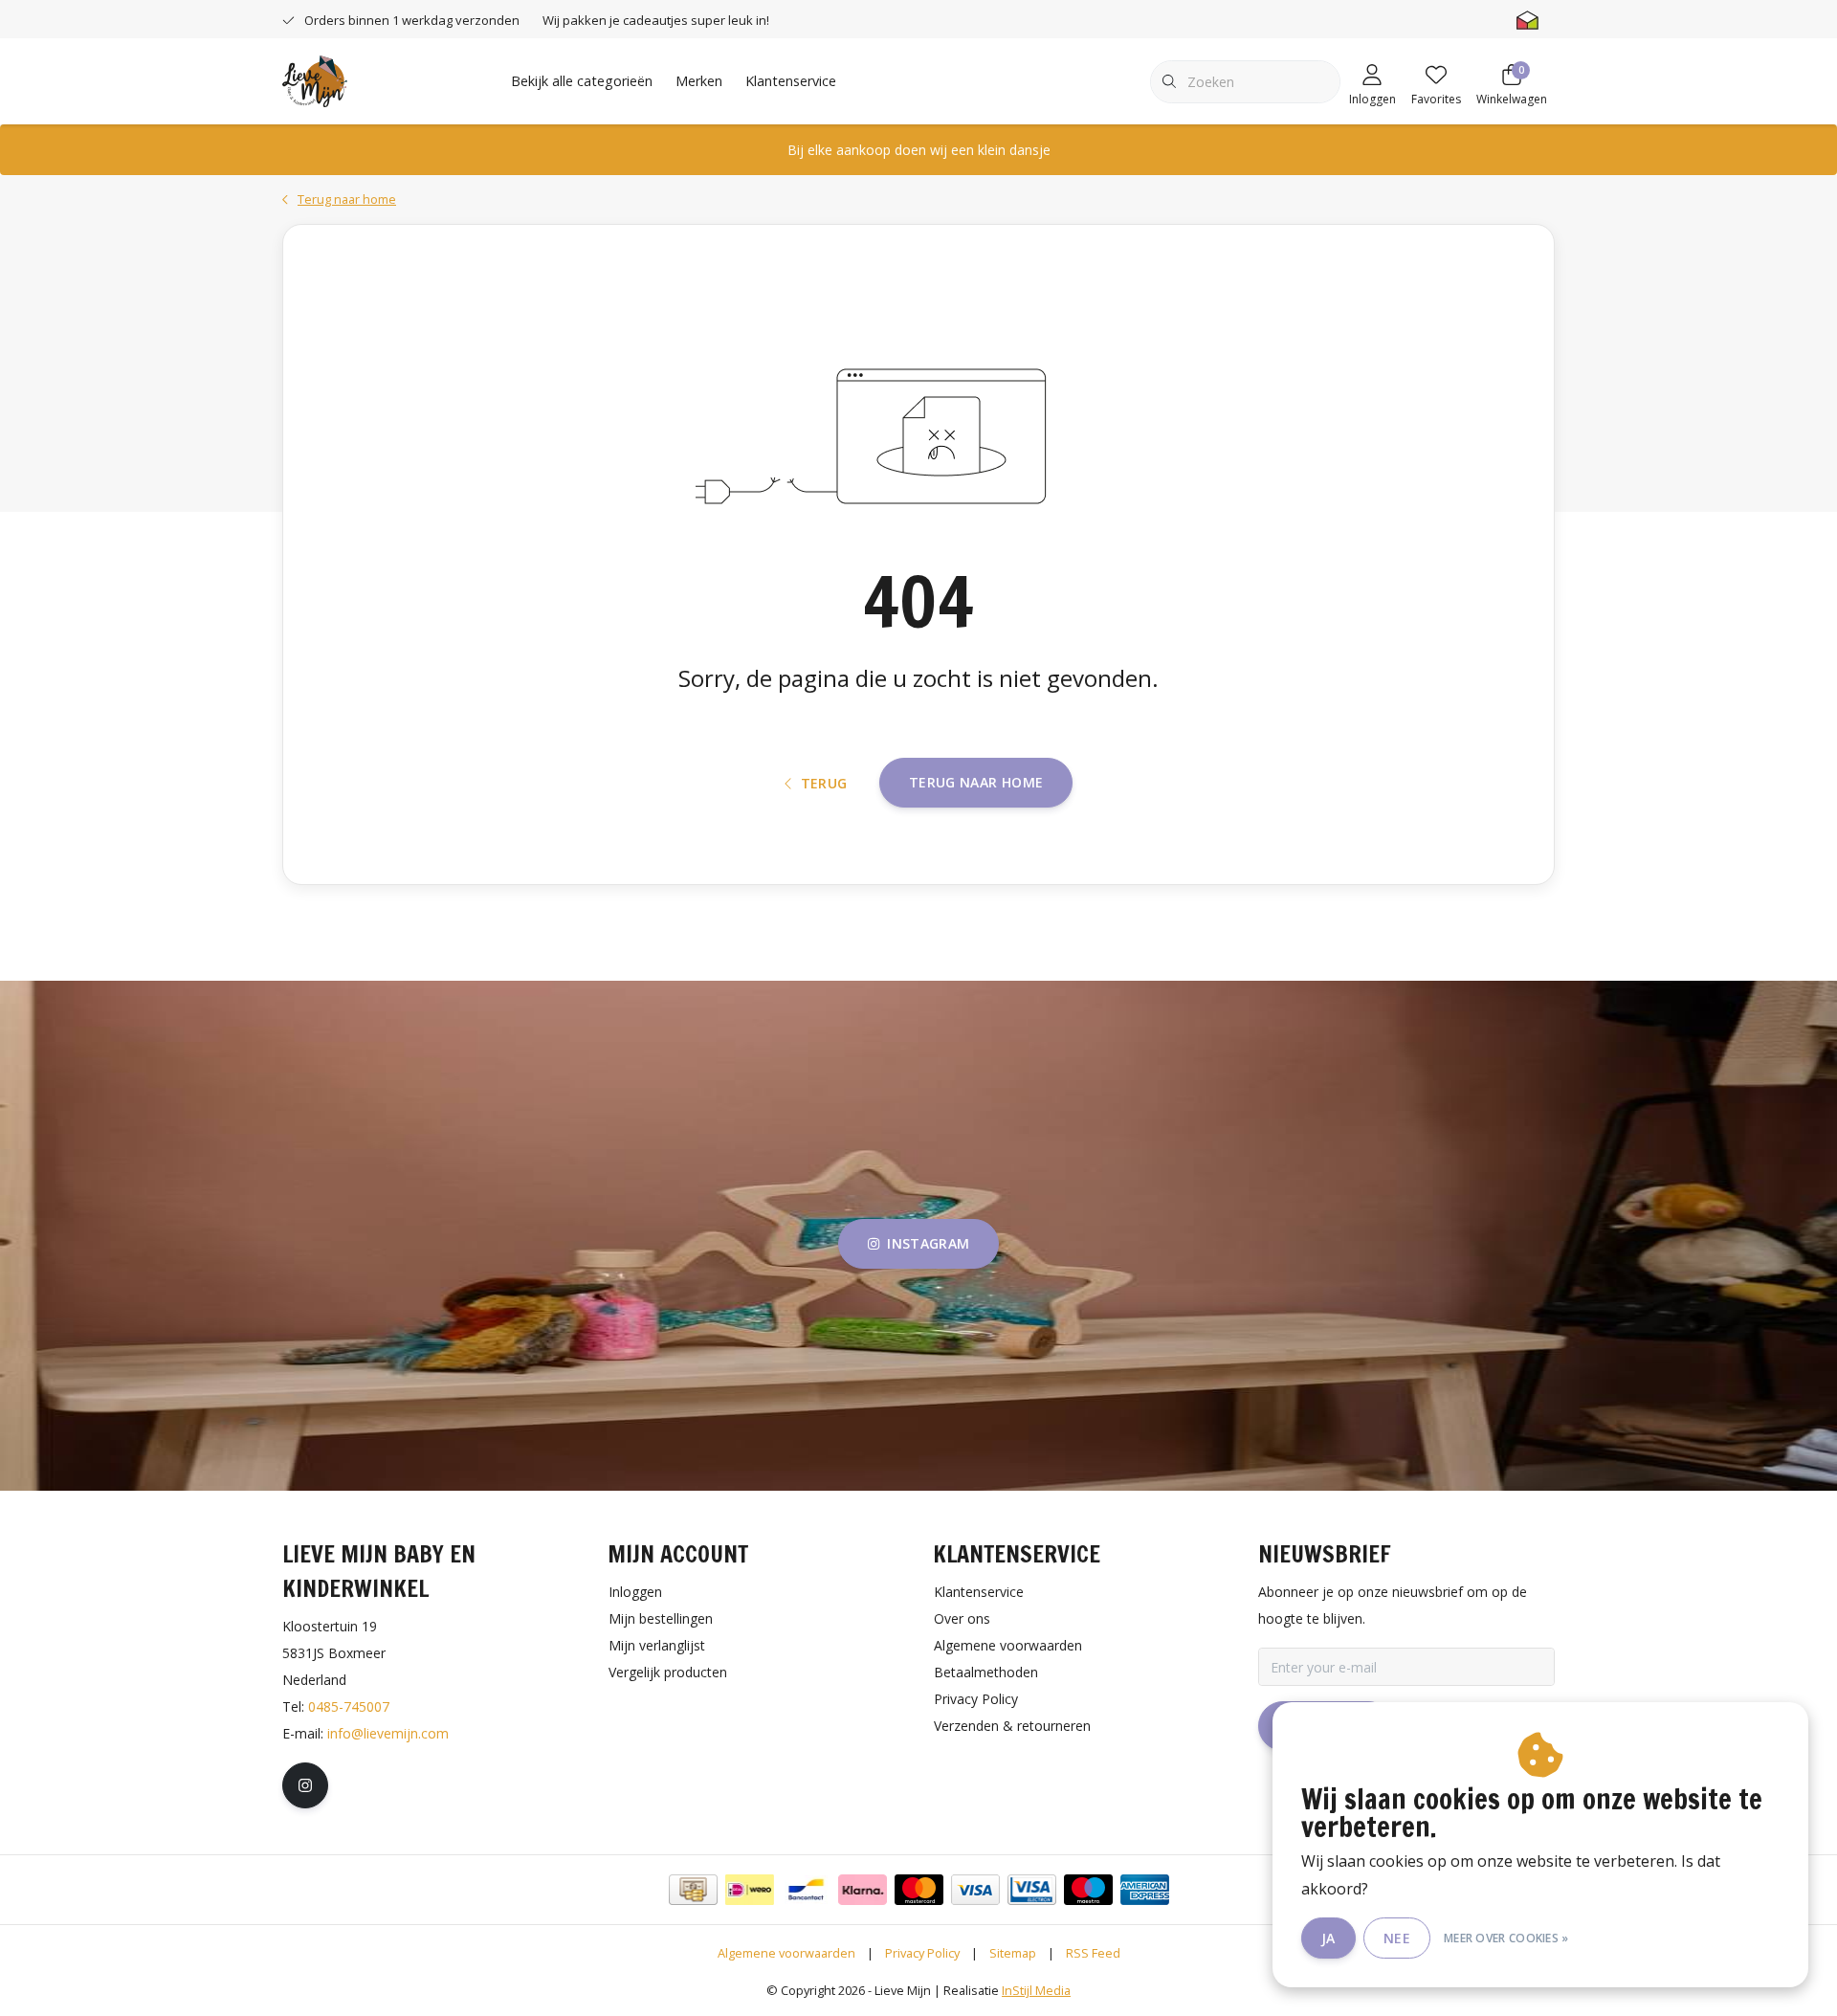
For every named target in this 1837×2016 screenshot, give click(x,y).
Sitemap (1013, 1953)
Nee (1397, 1938)
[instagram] (305, 1785)
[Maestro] (1088, 1890)
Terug (824, 783)
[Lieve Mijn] (315, 79)
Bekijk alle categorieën (582, 81)
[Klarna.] (863, 1890)
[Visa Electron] (1032, 1890)
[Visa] (975, 1890)
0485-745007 (349, 1706)
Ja (1328, 1938)
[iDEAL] (750, 1890)
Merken (699, 81)
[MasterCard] (919, 1890)
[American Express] (1145, 1890)
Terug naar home (976, 782)
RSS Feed (1093, 1953)
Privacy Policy (922, 1953)
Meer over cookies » (1506, 1938)
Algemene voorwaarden (786, 1953)
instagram (928, 1243)
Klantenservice (791, 81)
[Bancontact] (806, 1890)
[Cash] (693, 1890)
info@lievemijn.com (388, 1733)
